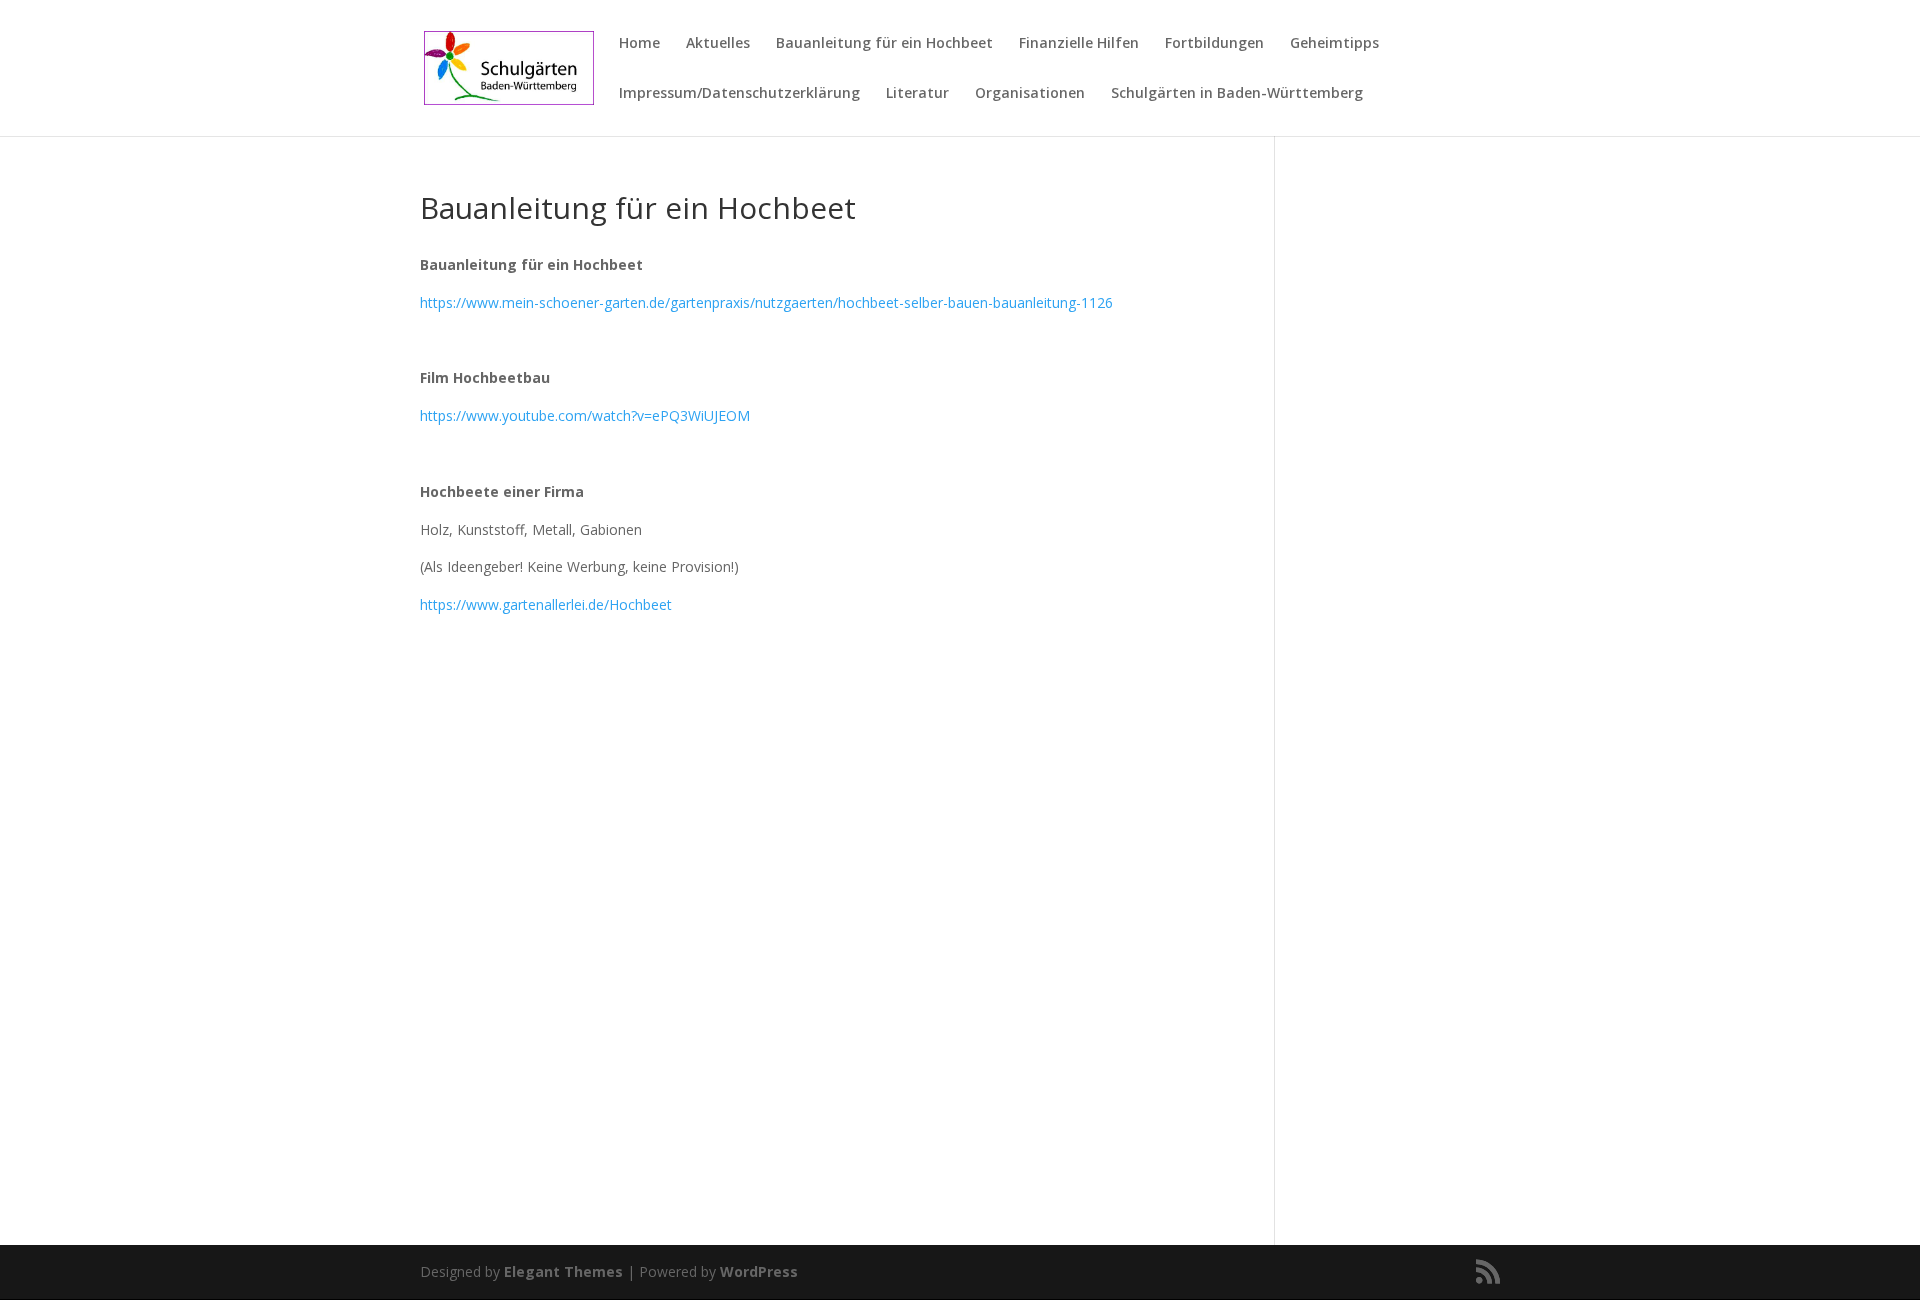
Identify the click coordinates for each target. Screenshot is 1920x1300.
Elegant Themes (563, 1271)
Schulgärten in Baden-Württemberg (1237, 94)
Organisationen (1030, 94)
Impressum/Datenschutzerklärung (739, 94)
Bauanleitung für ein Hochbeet (884, 44)
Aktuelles (718, 44)
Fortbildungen (1214, 44)
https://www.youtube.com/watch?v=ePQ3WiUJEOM (585, 415)
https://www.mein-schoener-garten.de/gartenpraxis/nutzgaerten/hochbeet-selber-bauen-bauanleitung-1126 (766, 302)
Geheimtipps (1334, 44)
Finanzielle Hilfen (1079, 44)
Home (639, 44)
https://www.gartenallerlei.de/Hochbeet (546, 604)
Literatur (917, 94)
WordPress (759, 1271)
